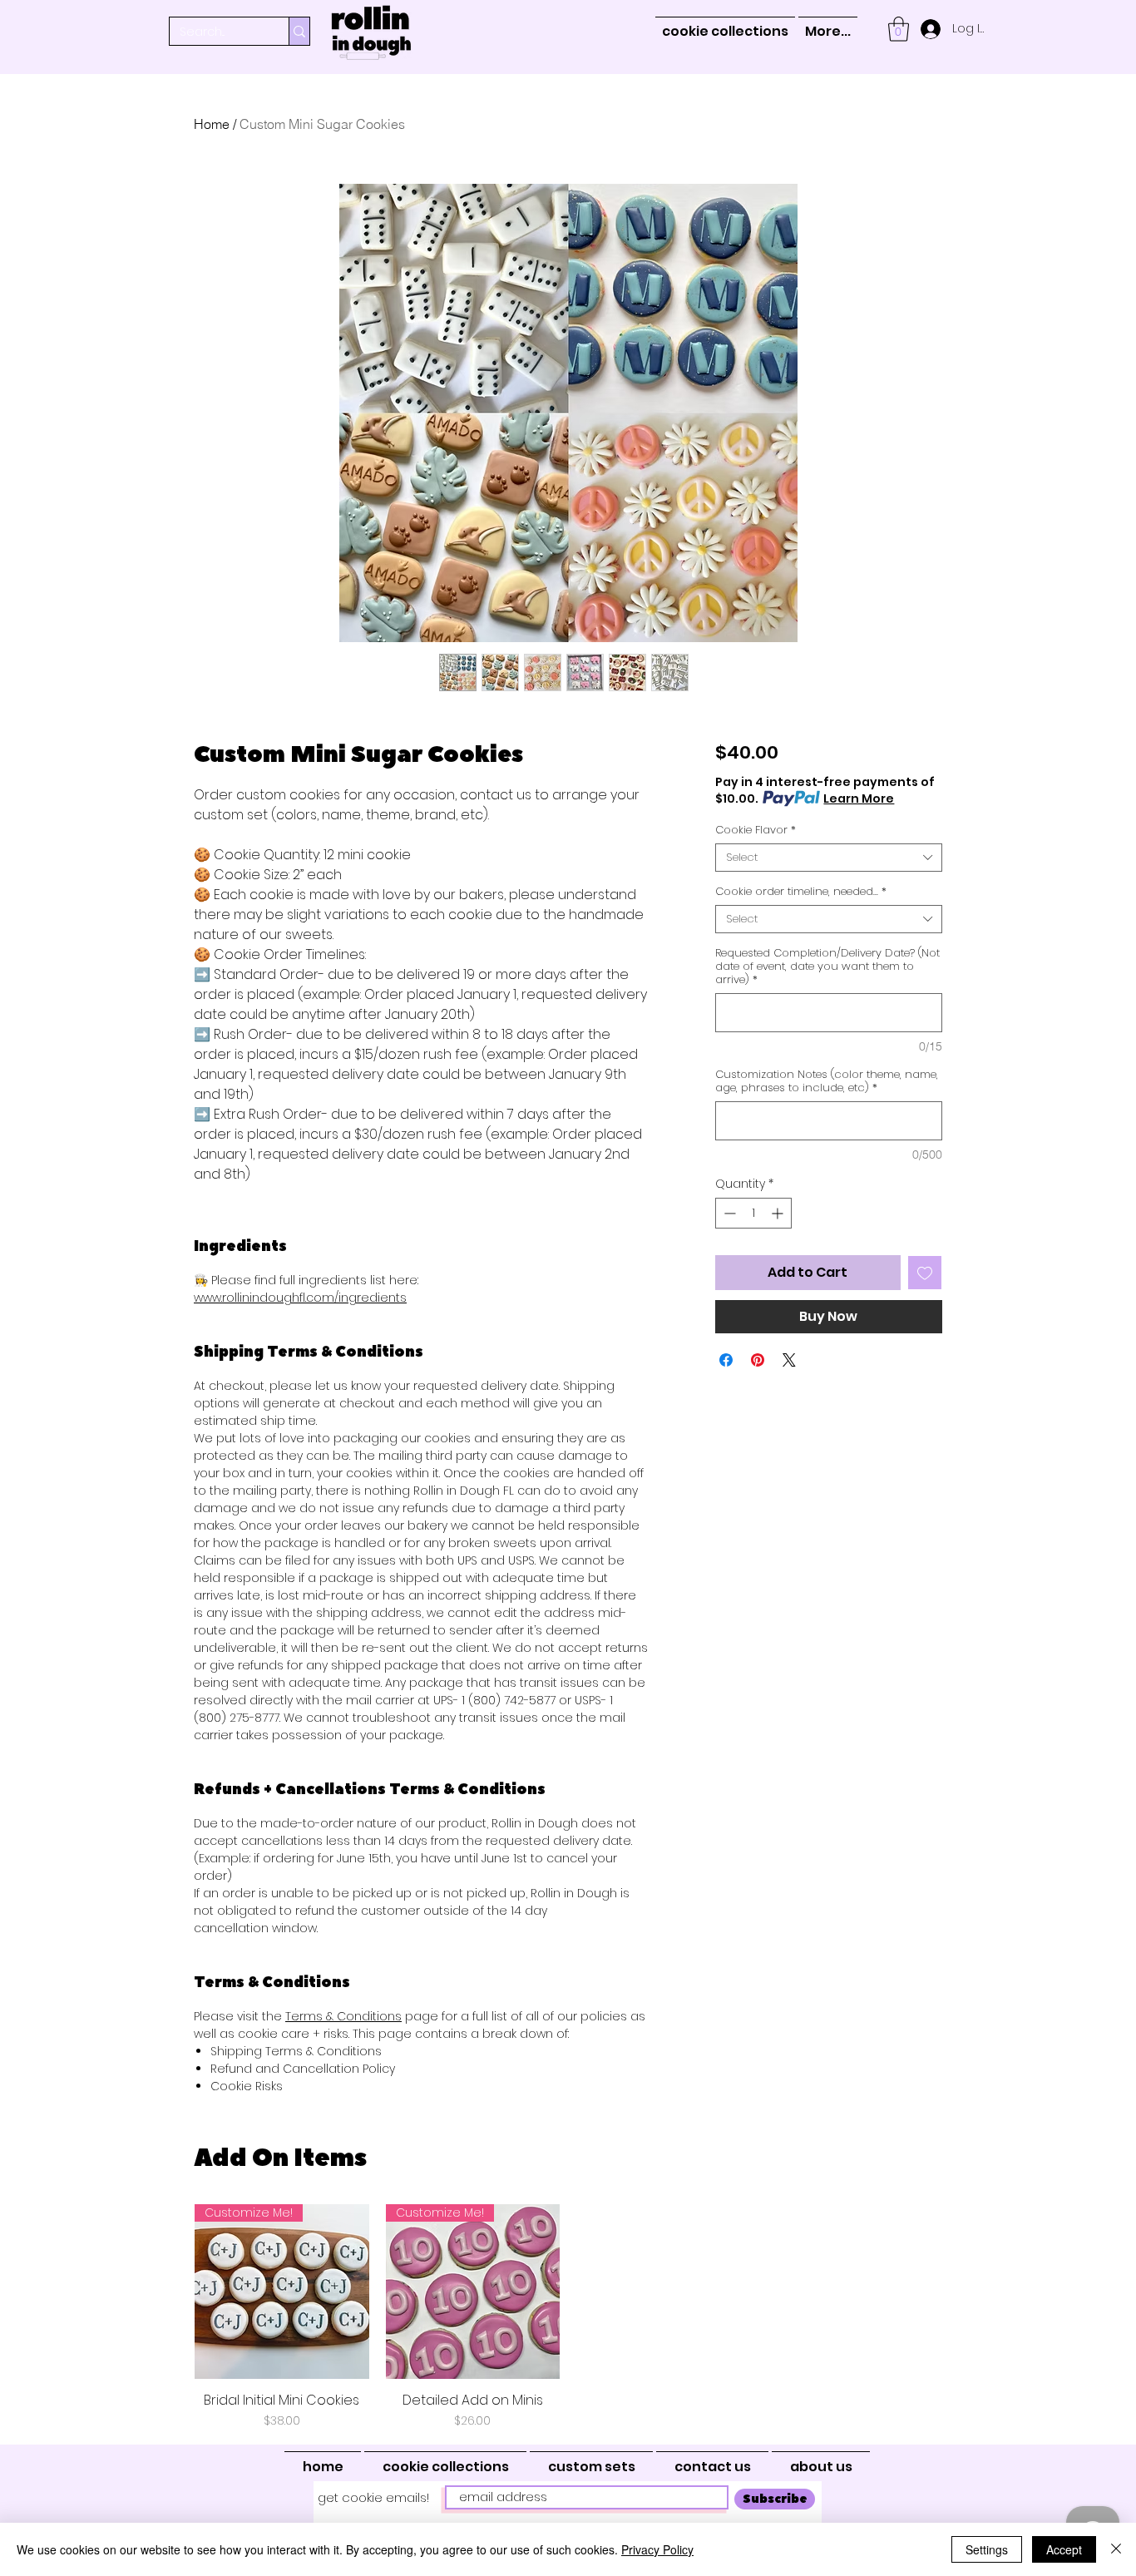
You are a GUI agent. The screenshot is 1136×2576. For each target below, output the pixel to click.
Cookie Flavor (756, 830)
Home (212, 124)
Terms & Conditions (343, 2016)
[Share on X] (789, 1360)
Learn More (859, 799)
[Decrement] (728, 1213)
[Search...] (299, 31)
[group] (568, 2317)
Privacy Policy (657, 2549)
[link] (899, 29)
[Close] (1116, 2549)
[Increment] (779, 1213)
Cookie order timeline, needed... (801, 892)
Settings (987, 2549)
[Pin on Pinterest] (758, 1360)
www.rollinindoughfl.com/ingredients (300, 1298)
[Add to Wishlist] (925, 1273)
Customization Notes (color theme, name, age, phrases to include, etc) (827, 1081)
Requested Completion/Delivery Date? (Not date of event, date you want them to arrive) (827, 967)
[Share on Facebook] (726, 1360)
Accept (1064, 2549)
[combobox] (829, 858)
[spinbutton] (753, 1213)
